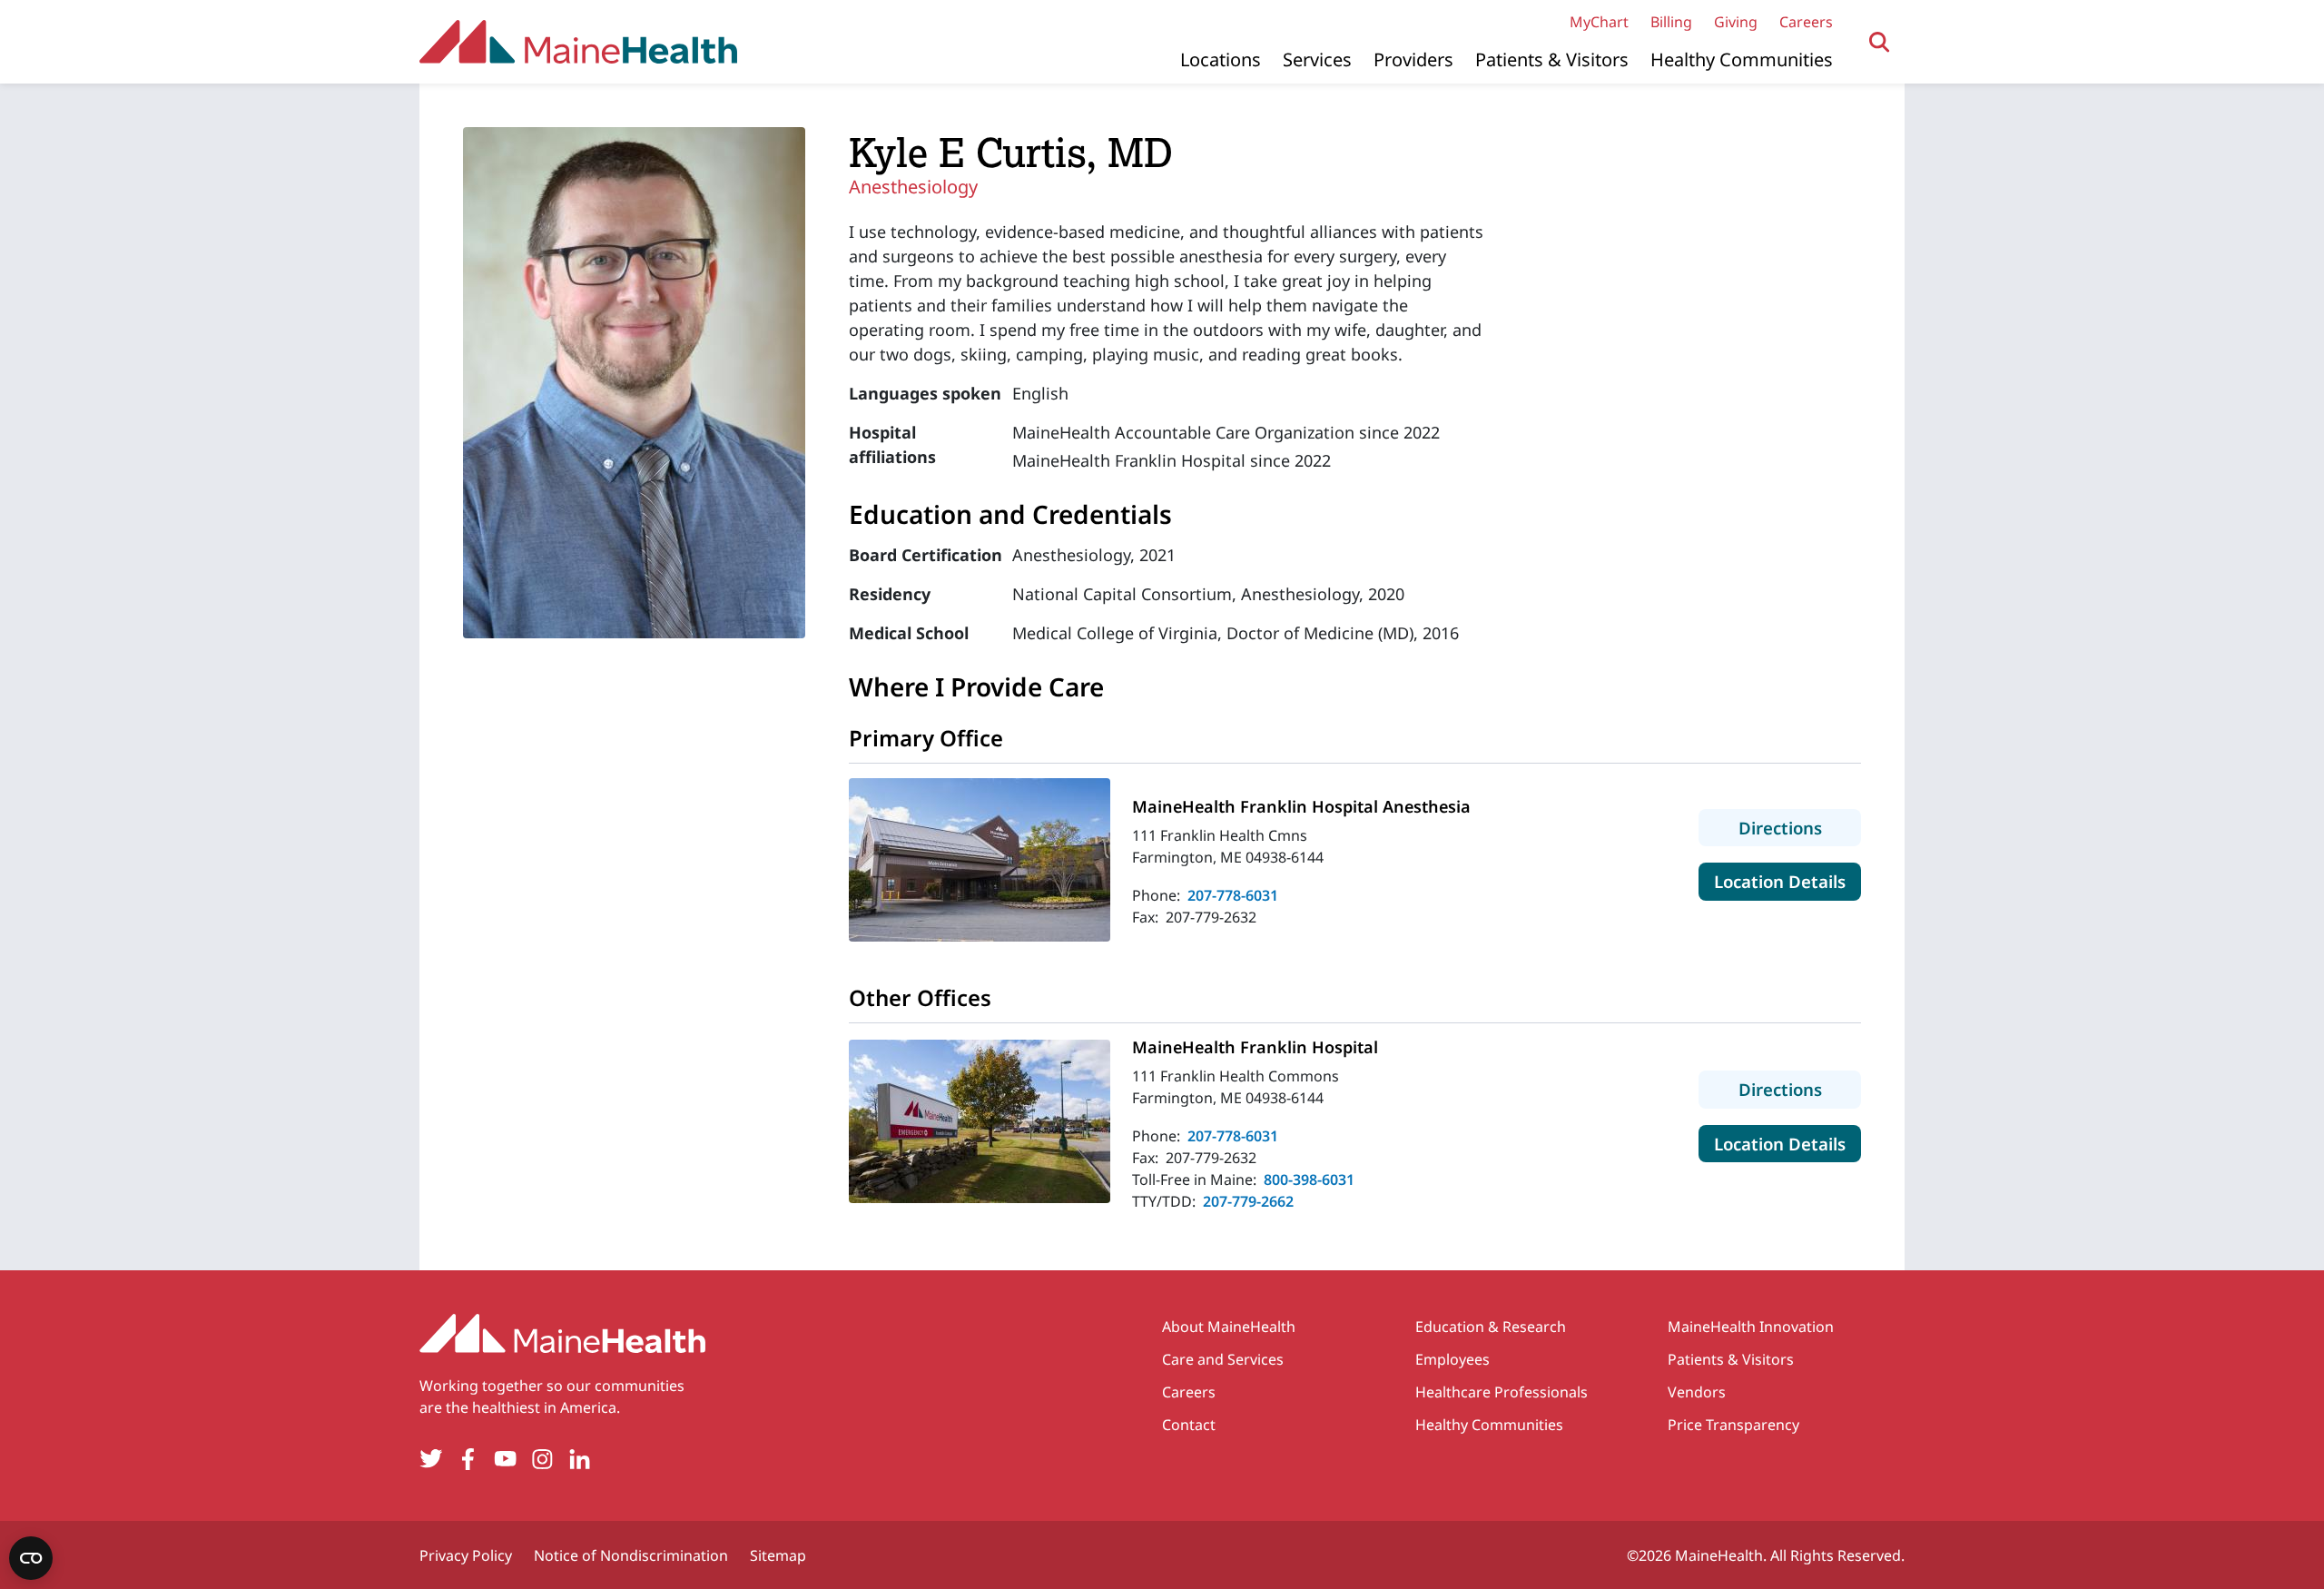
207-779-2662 (1248, 1201)
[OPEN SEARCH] (1880, 42)
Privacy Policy (466, 1555)
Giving (1736, 22)
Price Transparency (1733, 1425)
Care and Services (1223, 1359)
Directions (1800, 827)
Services (1317, 59)
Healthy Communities (1742, 59)
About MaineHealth (1229, 1327)
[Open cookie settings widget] (31, 1558)
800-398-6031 (1309, 1179)
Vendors (1697, 1392)
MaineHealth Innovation (1751, 1327)
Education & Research (1491, 1327)
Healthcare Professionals (1502, 1392)
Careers (1806, 22)
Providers (1413, 59)
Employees (1452, 1359)
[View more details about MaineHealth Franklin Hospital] (980, 1121)
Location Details (1787, 881)
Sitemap (778, 1555)
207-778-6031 (1233, 895)
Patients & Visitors (1552, 59)
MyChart (1599, 22)
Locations (1221, 59)
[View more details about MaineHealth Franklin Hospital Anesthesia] (980, 860)
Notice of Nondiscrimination (631, 1555)
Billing (1671, 22)
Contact (1189, 1425)
